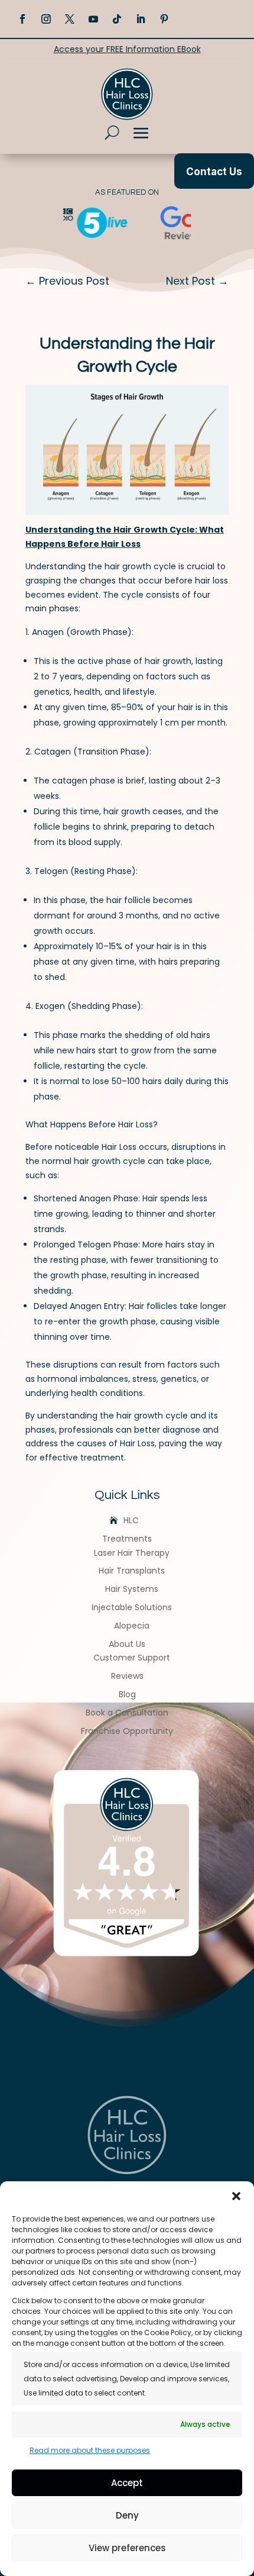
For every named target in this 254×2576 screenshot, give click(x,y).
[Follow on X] (70, 19)
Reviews (127, 1676)
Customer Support (132, 1658)
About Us (127, 1644)
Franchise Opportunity (127, 1731)
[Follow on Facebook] (22, 19)
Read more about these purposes (90, 2450)
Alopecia (132, 1626)
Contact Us (214, 172)
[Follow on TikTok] (117, 19)
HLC (131, 1520)
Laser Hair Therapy (132, 1553)
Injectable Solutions (132, 1607)
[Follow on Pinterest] (164, 19)
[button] (236, 2196)
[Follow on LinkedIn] (141, 19)
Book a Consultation (127, 1713)
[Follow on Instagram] (46, 19)
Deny (127, 2515)
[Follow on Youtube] (93, 19)
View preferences (127, 2548)
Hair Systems (132, 1589)
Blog (127, 1694)
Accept (127, 2483)
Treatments (127, 1539)
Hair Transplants (132, 1571)
